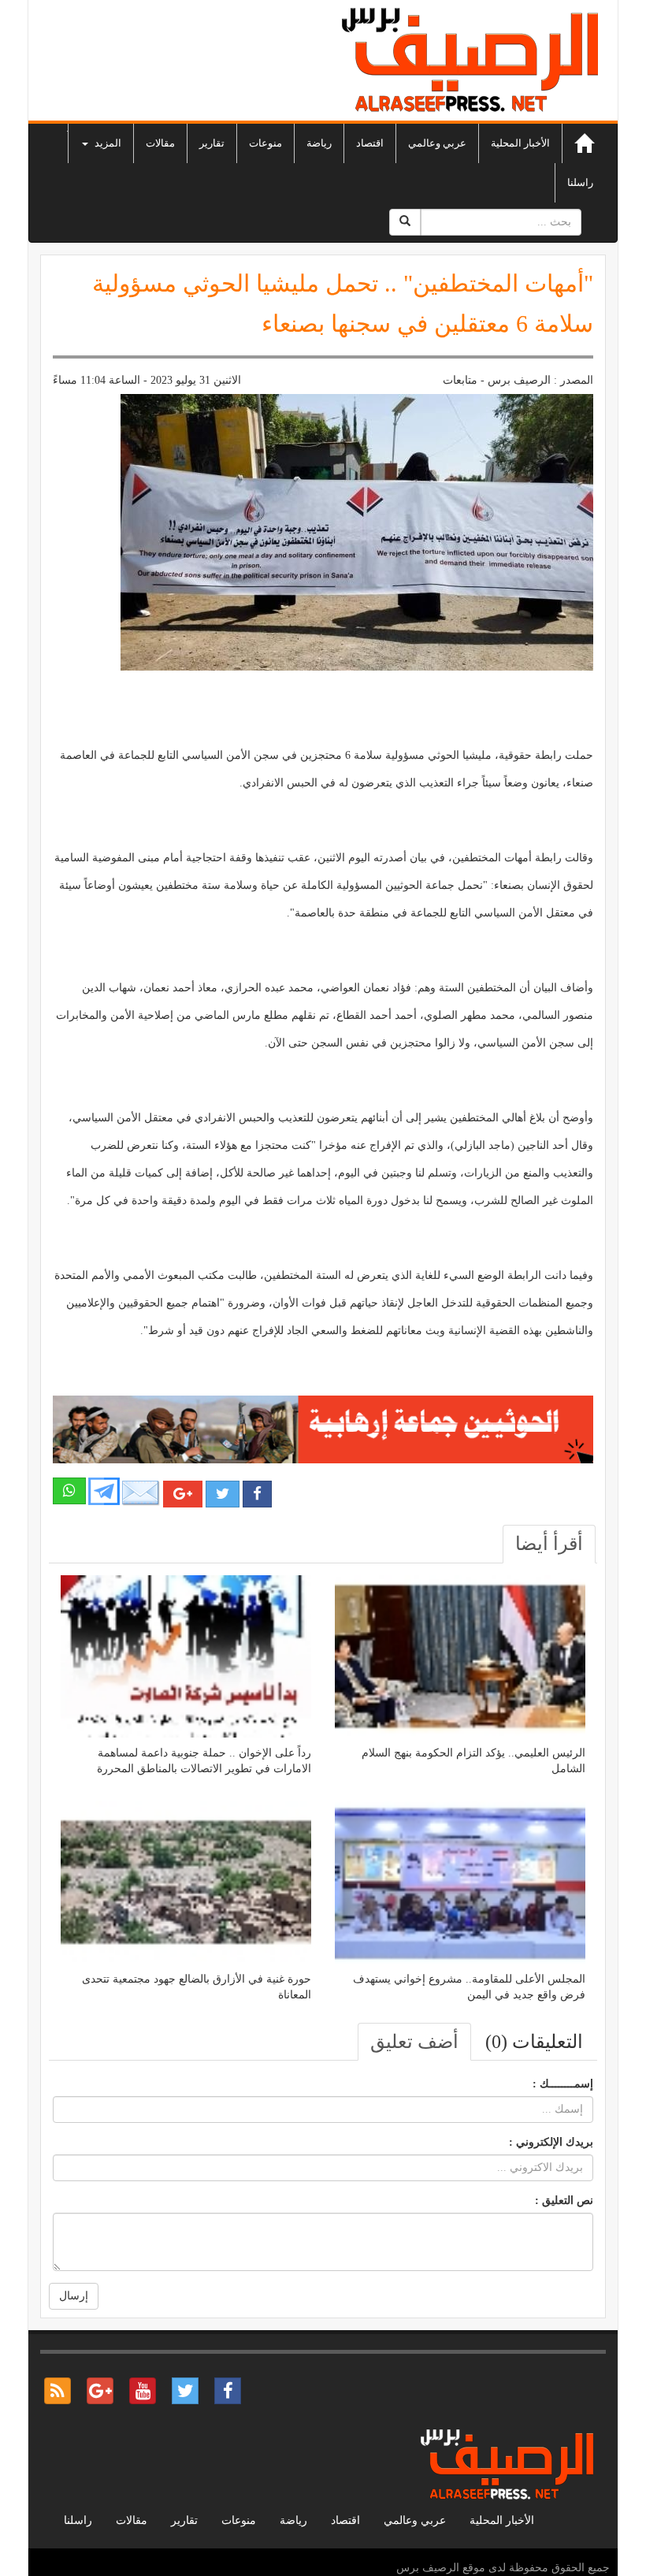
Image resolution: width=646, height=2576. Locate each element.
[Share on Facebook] (257, 1494)
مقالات (160, 143)
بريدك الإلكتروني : (551, 2142)
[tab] (549, 1544)
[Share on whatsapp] (69, 1491)
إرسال (74, 2296)
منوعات (265, 143)
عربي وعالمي (437, 143)
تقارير (212, 143)
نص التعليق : (564, 2201)
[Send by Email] (141, 1493)
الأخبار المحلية (520, 143)
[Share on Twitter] (223, 1494)
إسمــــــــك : (563, 2084)
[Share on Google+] (183, 1494)
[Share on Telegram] (104, 1491)
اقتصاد (370, 143)
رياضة (319, 143)
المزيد (107, 143)
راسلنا (580, 182)
